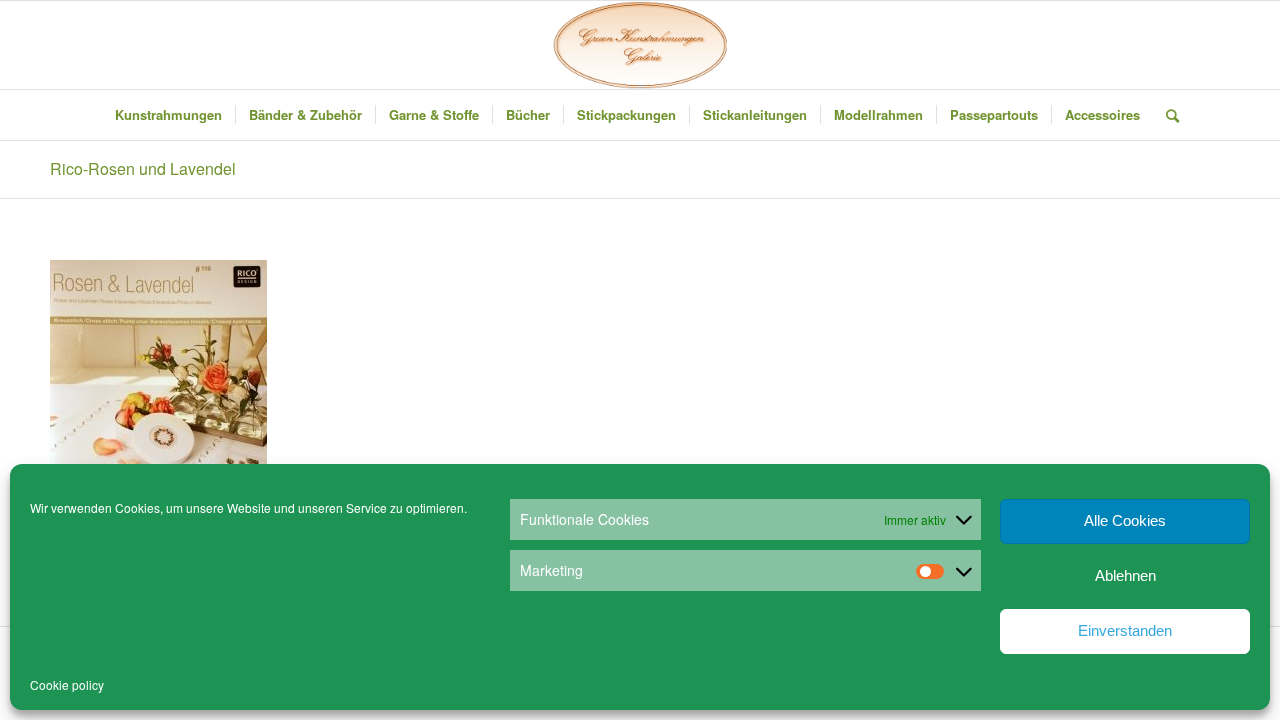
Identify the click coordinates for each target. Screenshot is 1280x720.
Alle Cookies (1125, 520)
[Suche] (1166, 115)
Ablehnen (1125, 575)
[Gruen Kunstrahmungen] (640, 45)
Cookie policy (67, 684)
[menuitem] (168, 115)
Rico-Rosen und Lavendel (143, 168)
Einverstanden (1125, 630)
